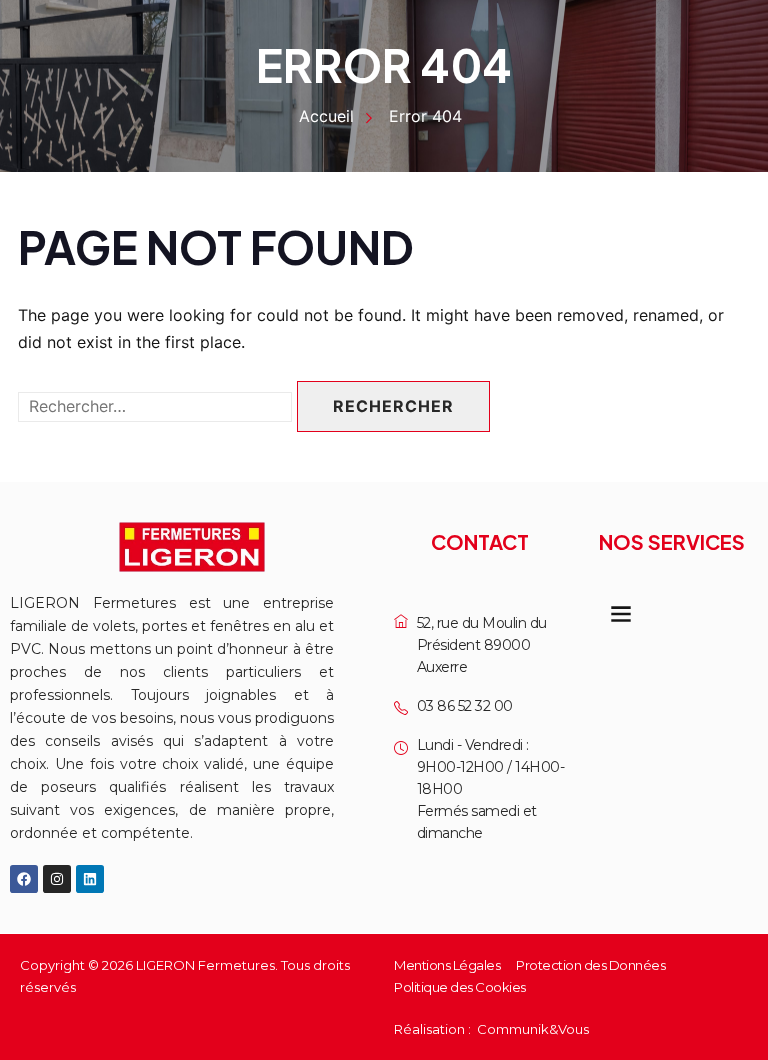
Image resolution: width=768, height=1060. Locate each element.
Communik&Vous (533, 1029)
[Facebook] (24, 879)
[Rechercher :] (155, 406)
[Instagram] (57, 879)
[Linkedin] (90, 879)
